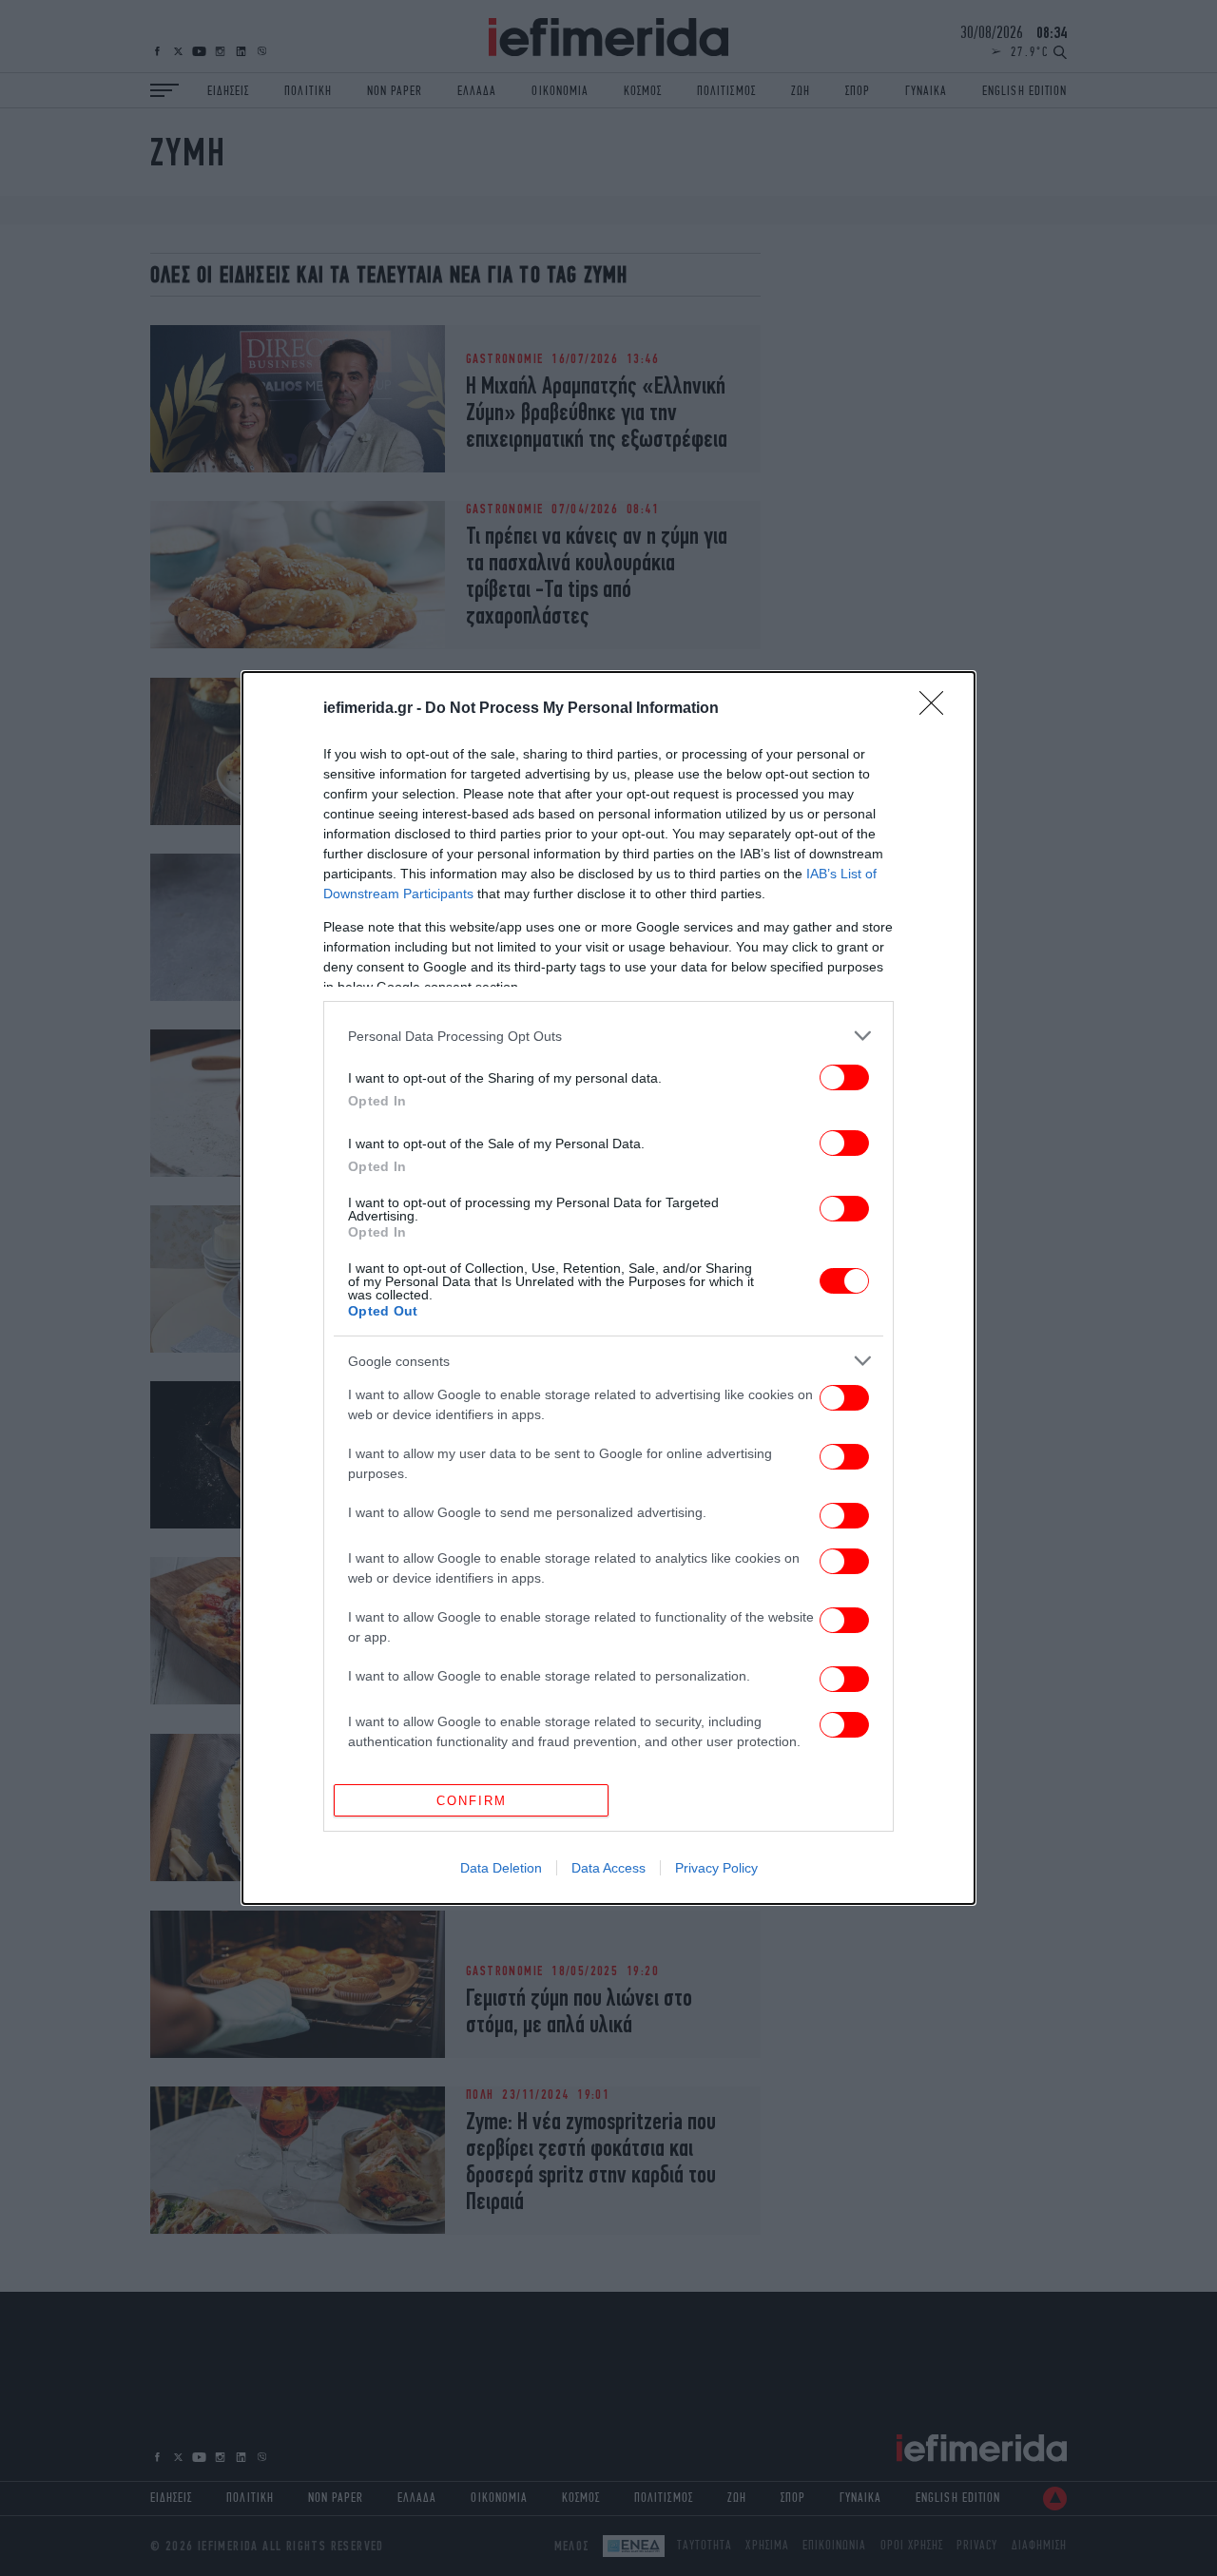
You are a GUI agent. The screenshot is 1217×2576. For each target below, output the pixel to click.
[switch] (844, 1077)
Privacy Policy (716, 1868)
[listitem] (608, 1036)
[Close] (937, 709)
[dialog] (608, 1288)
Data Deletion (501, 1868)
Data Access (608, 1868)
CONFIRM (472, 1801)
